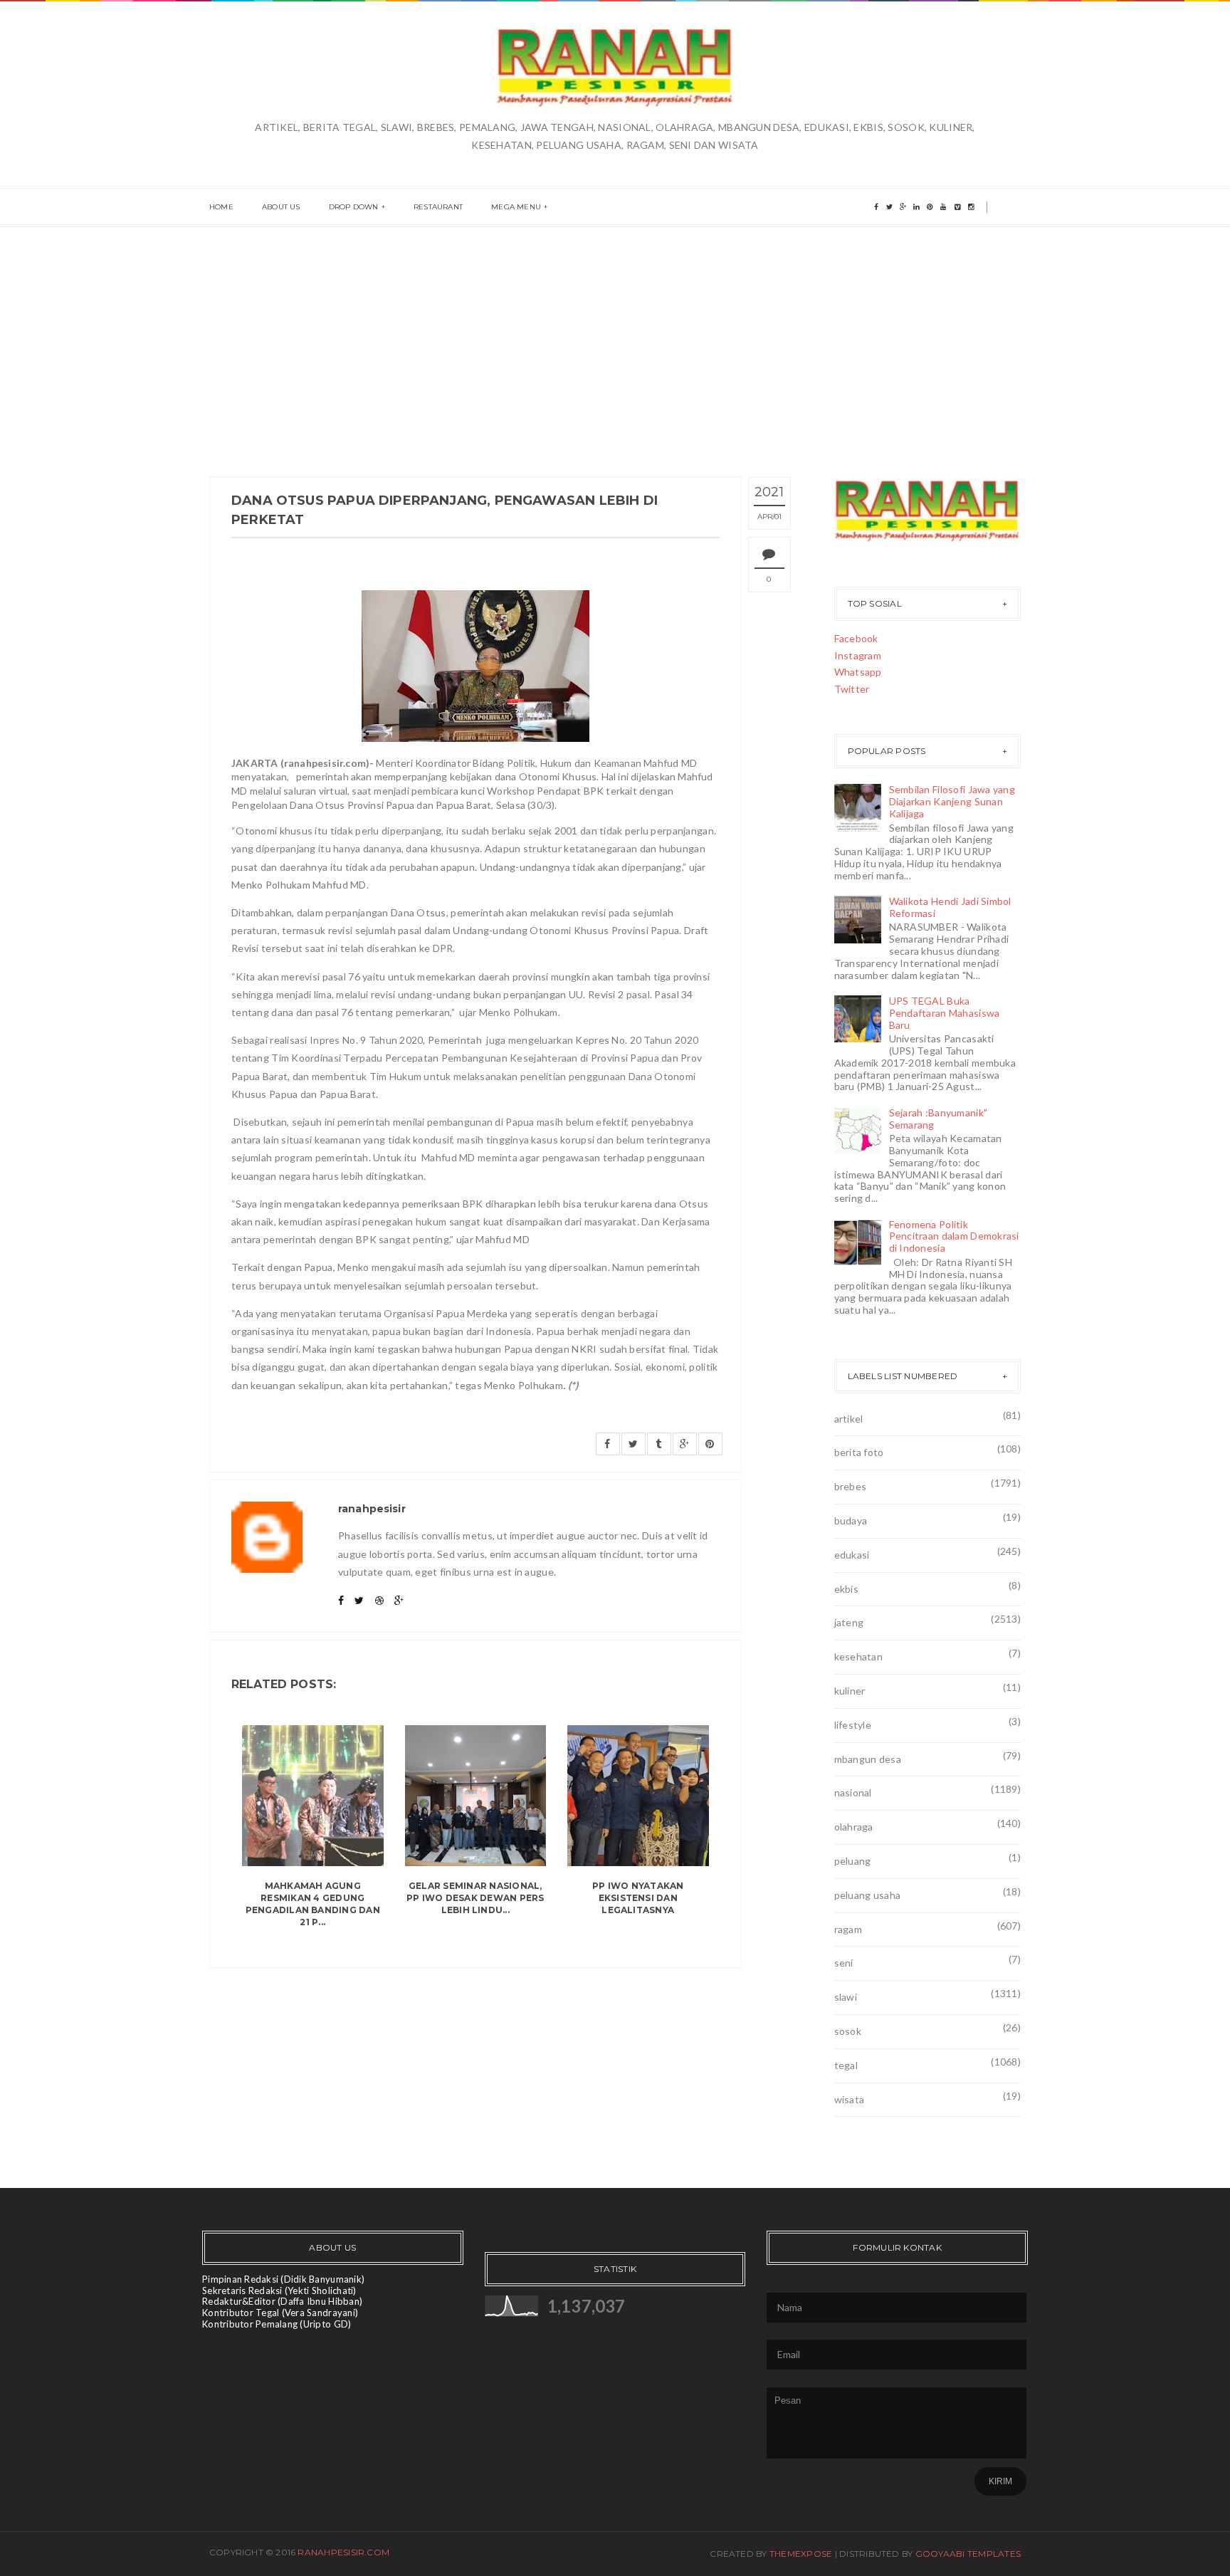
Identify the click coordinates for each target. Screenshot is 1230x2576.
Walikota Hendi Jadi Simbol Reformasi (950, 907)
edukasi (852, 1555)
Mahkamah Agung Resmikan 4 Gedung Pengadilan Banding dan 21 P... (313, 1904)
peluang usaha (868, 1895)
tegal (846, 2065)
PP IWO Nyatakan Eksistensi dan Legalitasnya (638, 1898)
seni (844, 1963)
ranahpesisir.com (343, 2552)
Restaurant (438, 207)
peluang (853, 1861)
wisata (850, 2099)
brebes (851, 1486)
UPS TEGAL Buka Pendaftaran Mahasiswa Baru (945, 1013)
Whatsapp (858, 672)
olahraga (854, 1827)
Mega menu (516, 207)
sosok (848, 2031)
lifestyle (853, 1725)
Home (221, 207)
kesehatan (859, 1656)
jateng (849, 1622)
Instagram (858, 655)
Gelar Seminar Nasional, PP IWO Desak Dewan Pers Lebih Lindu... (475, 1898)
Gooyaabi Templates (968, 2554)
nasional (853, 1792)
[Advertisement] (615, 334)
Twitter (852, 689)
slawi (846, 1997)
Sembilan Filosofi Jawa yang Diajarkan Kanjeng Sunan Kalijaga (952, 801)
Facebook (856, 638)
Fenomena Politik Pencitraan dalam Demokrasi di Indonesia (954, 1236)
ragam (848, 1929)
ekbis (846, 1589)
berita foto (859, 1452)
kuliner (850, 1691)
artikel (849, 1419)
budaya (851, 1520)
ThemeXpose (801, 2554)
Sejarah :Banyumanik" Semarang (939, 1119)
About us (281, 207)
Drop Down (354, 207)
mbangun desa (868, 1759)
